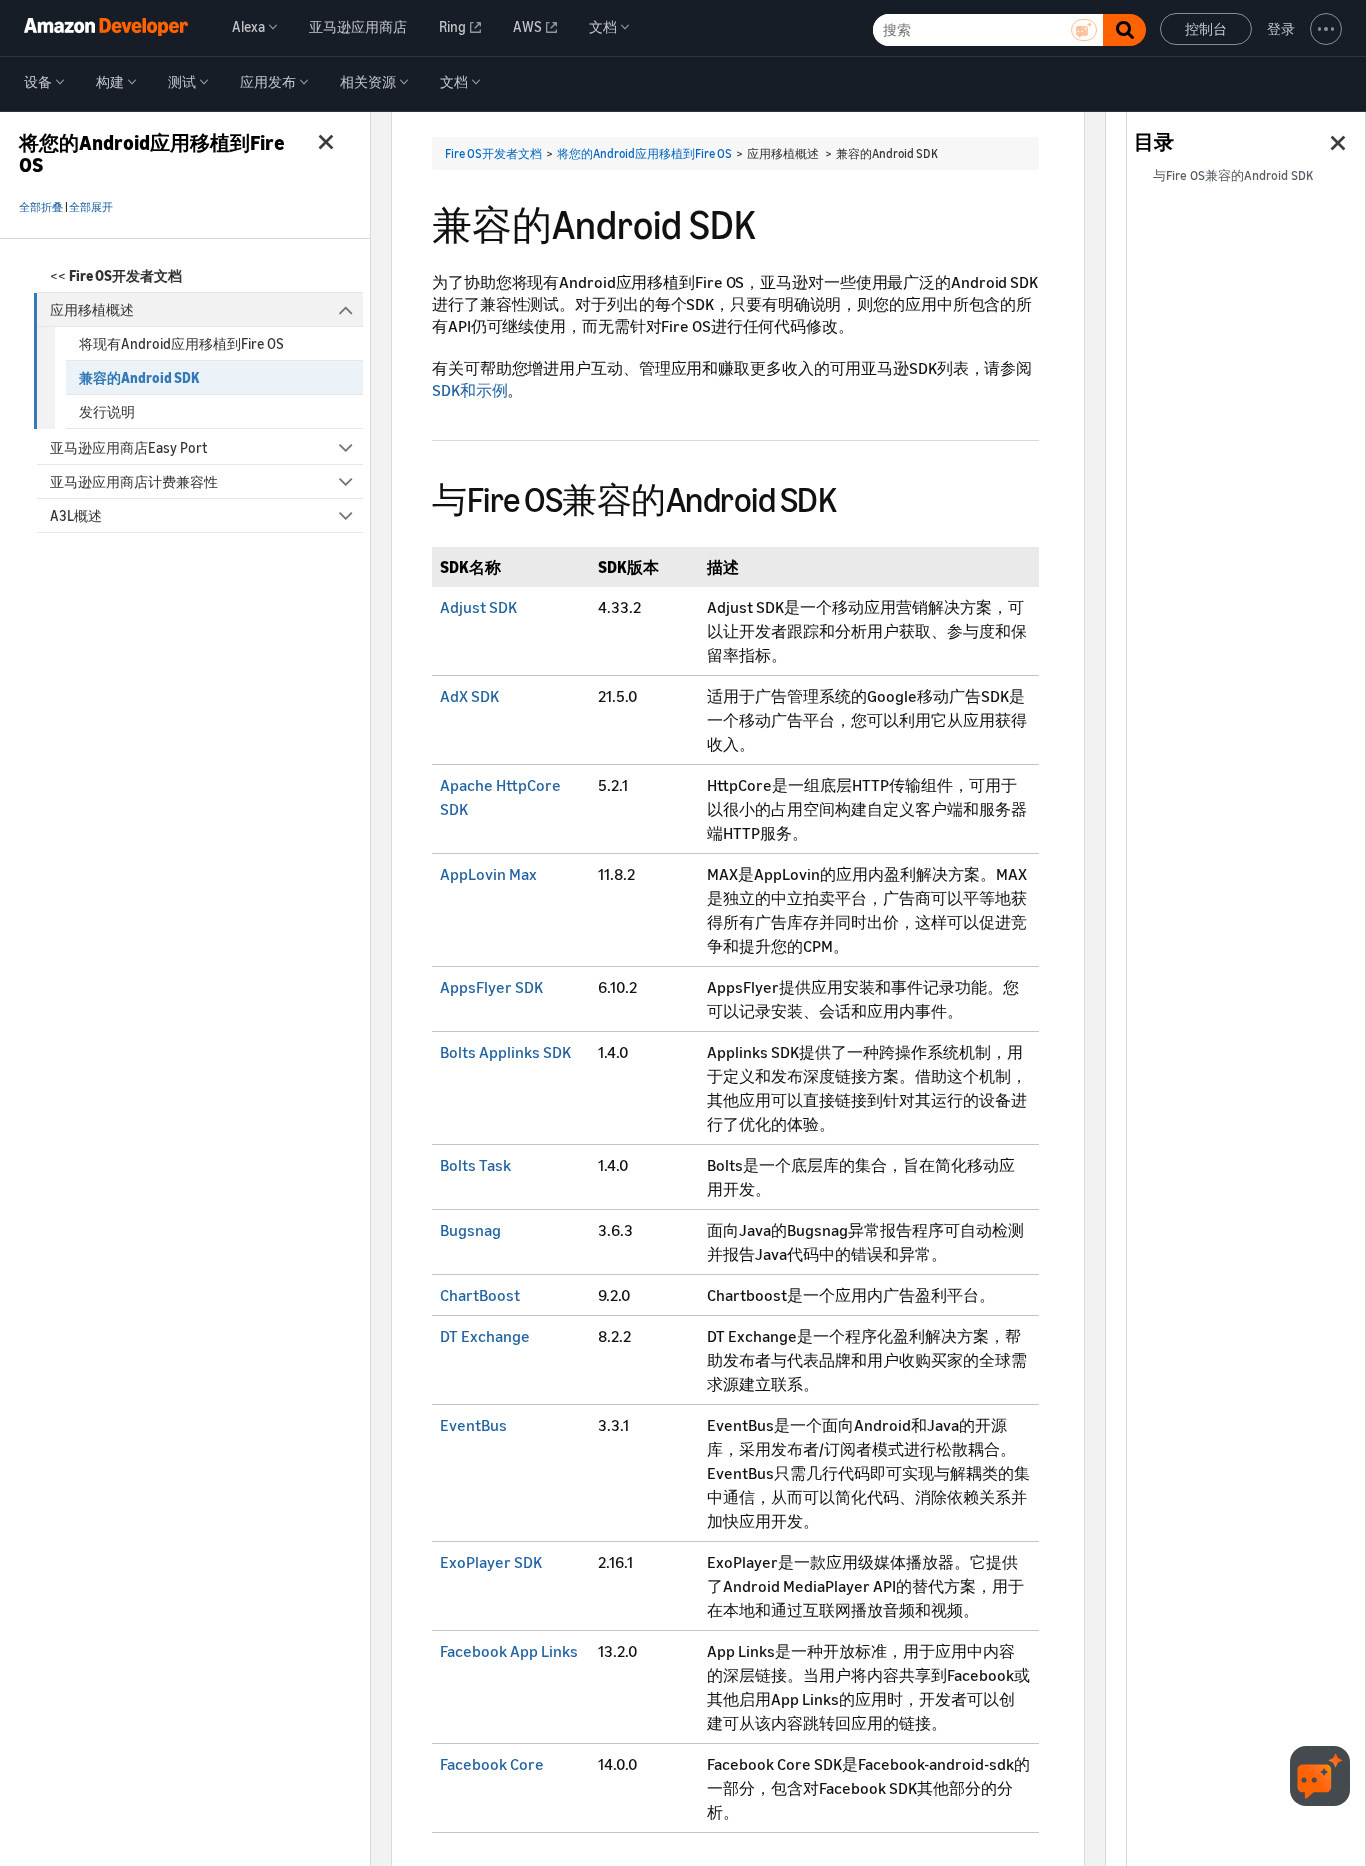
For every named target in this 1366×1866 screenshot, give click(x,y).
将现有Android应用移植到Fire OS (181, 343)
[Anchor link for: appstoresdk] (853, 496)
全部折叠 (41, 207)
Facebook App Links (509, 1651)
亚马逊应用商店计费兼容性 (134, 481)
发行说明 (107, 411)
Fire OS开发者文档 (493, 153)
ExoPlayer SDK (491, 1562)
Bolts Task (475, 1165)
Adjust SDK (478, 607)
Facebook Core (492, 1764)
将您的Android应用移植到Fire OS (644, 153)
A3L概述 (76, 515)
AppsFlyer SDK (491, 987)
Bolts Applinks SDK (505, 1052)
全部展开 (91, 207)
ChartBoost (480, 1295)
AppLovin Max (488, 874)
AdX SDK (469, 696)
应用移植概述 (92, 309)
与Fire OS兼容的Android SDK (1233, 175)
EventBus (473, 1425)
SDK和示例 (469, 390)
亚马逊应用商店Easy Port (128, 447)
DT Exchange (485, 1336)
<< (116, 275)
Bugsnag (470, 1230)
